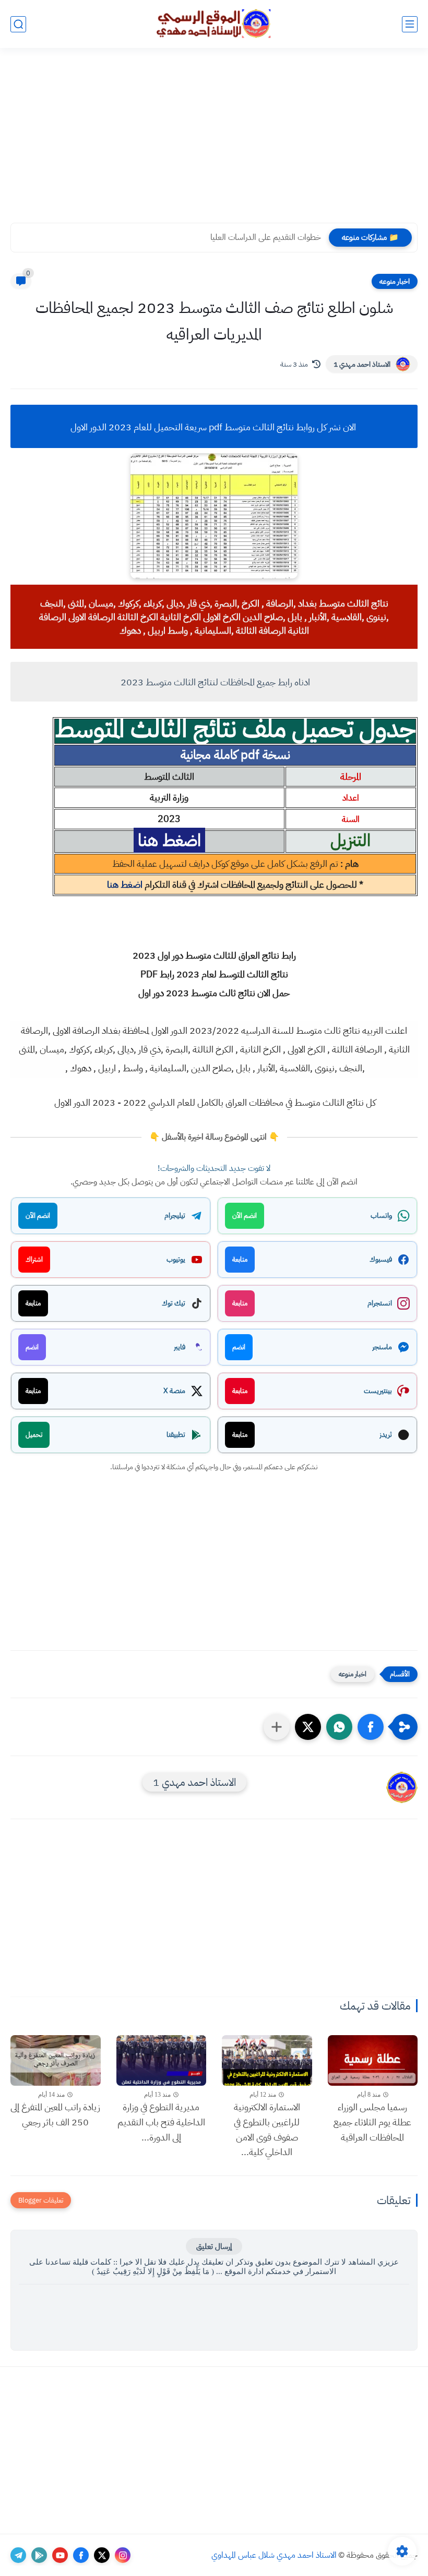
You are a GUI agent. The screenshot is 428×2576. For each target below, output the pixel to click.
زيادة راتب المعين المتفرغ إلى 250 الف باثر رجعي (55, 2114)
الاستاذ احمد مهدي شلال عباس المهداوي (274, 2555)
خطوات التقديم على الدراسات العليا (266, 237)
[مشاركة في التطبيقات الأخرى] (277, 1727)
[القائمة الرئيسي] (410, 24)
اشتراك (34, 1259)
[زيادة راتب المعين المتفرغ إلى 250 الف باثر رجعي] (56, 2060)
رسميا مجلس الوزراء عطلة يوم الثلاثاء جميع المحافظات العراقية (372, 2122)
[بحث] (18, 24)
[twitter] (102, 2555)
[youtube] (60, 2555)
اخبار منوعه (395, 281)
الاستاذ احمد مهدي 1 (362, 364)
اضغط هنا (125, 884)
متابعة (240, 1259)
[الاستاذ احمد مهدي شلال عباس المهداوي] (214, 24)
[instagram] (123, 2555)
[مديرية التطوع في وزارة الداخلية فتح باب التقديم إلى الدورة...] (162, 2060)
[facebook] (81, 2555)
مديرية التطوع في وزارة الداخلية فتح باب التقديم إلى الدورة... (161, 2122)
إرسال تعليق (214, 2246)
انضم (239, 1347)
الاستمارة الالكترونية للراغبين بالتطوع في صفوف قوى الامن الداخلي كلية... (267, 2129)
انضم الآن (245, 1216)
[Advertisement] (214, 142)
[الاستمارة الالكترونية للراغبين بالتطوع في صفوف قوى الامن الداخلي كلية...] (267, 2060)
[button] (371, 1727)
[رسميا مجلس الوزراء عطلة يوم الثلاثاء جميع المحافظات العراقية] (373, 2060)
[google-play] (39, 2555)
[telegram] (18, 2555)
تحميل (34, 1435)
